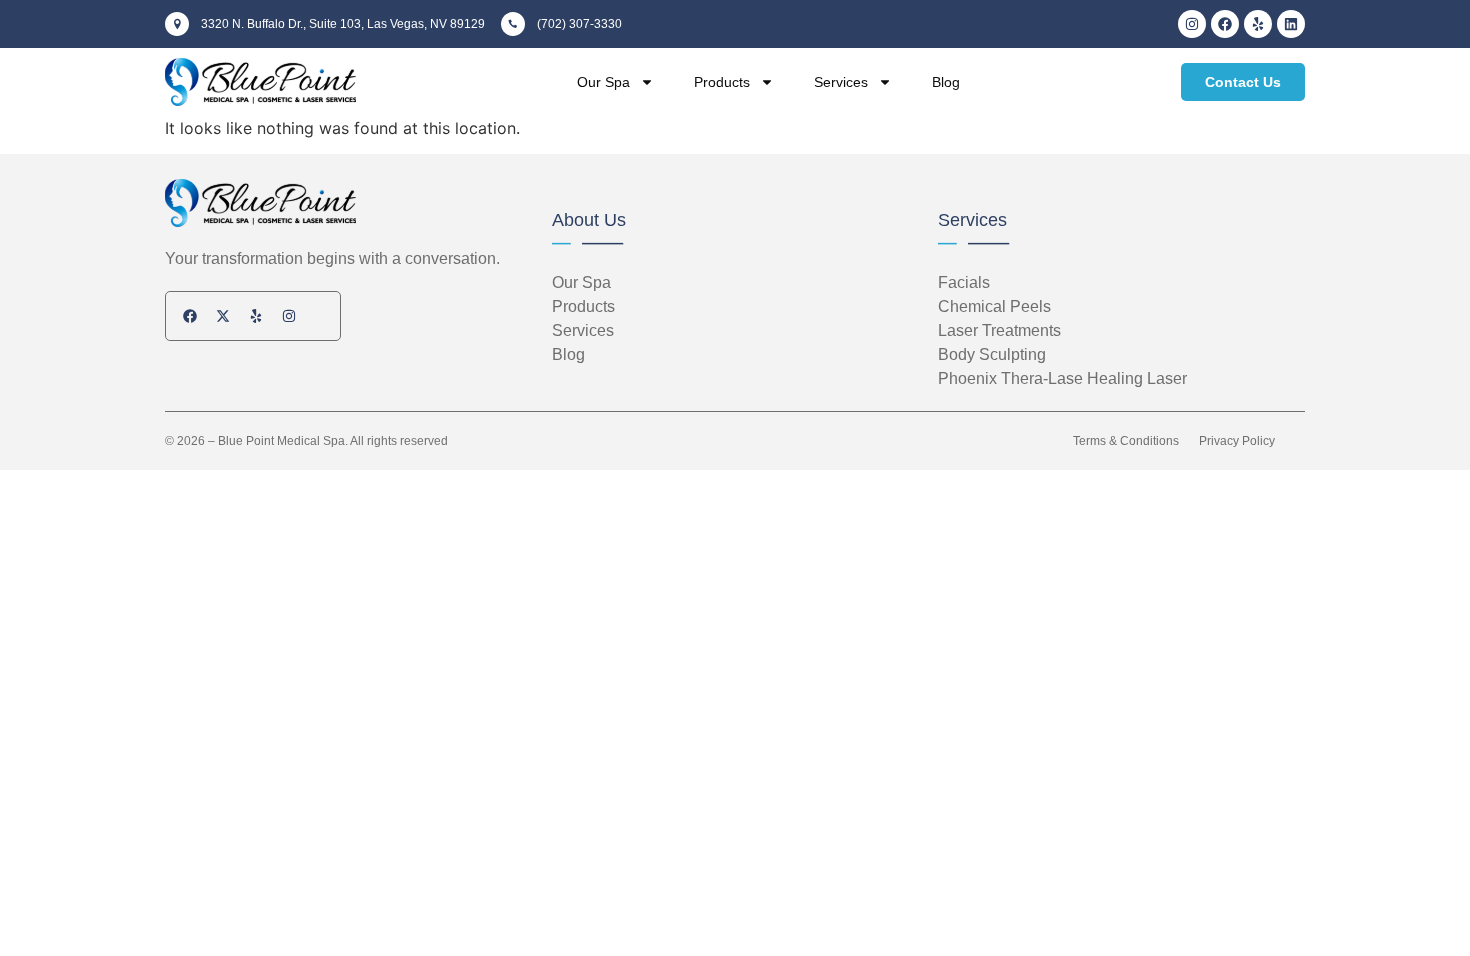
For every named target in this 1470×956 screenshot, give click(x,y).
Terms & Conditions (1126, 441)
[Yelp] (1258, 24)
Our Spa (603, 82)
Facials (964, 282)
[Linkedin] (1291, 24)
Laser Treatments (999, 330)
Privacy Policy (1237, 441)
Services (841, 82)
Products (722, 82)
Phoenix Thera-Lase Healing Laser (1062, 378)
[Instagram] (1192, 24)
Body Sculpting (992, 354)
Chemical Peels (994, 306)
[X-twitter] (223, 316)
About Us (589, 220)
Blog (946, 82)
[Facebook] (1225, 24)
